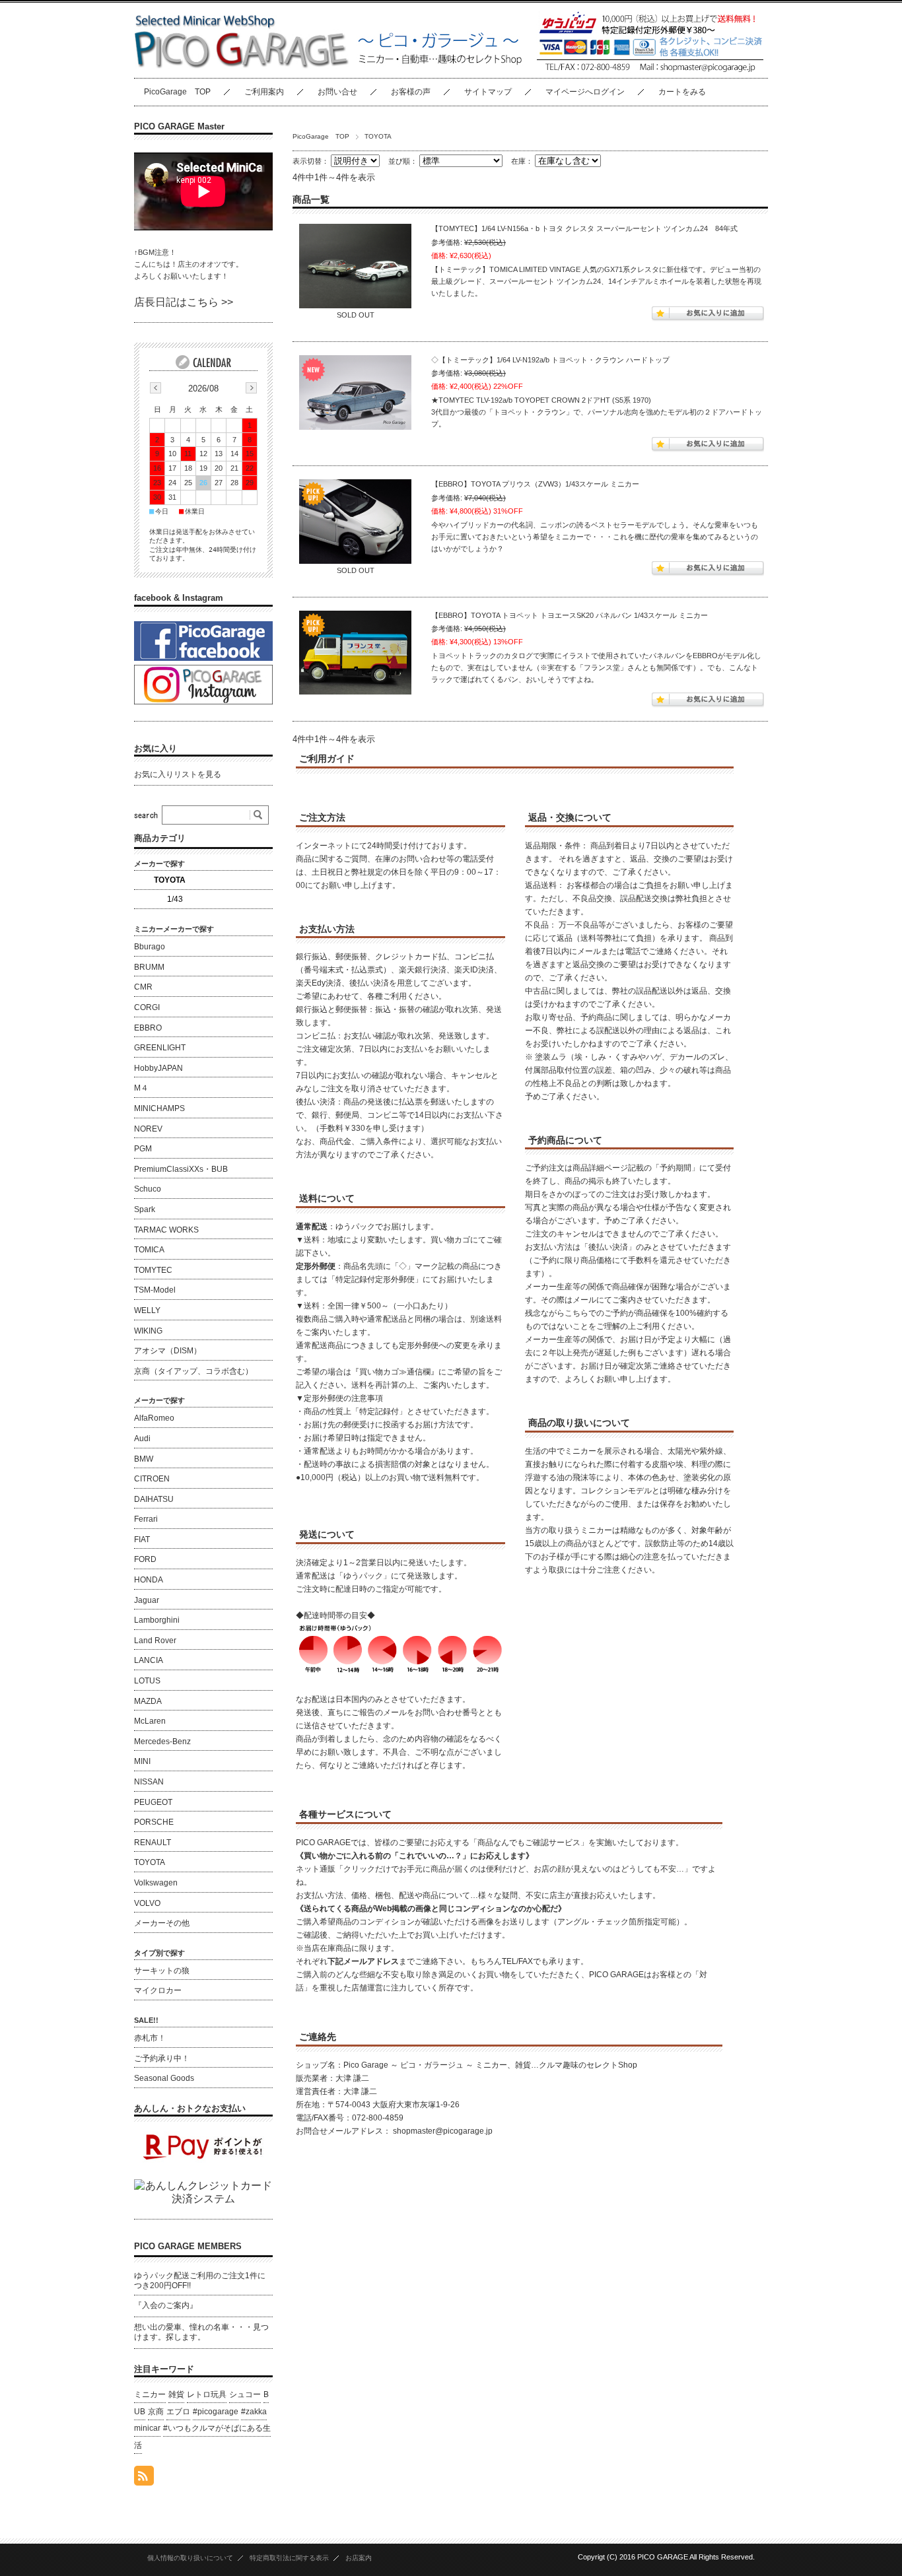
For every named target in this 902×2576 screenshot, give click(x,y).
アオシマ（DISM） (168, 1351)
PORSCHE (154, 1822)
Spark (145, 1209)
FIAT (142, 1540)
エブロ (178, 2412)
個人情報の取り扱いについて (190, 2558)
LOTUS (147, 1681)
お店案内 (359, 2558)
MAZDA (148, 1701)
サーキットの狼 (162, 1971)
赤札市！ (150, 2038)
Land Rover (155, 1641)
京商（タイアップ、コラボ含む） (193, 1371)
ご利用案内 (264, 92)
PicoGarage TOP (177, 92)
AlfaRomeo (154, 1418)
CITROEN (152, 1479)
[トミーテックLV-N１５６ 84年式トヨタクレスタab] (355, 266)
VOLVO (147, 1903)
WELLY (147, 1310)
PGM (143, 1149)
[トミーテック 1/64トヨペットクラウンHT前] (355, 392)
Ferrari (146, 1519)
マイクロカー (158, 1990)
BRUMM (149, 967)
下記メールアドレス (363, 1961)
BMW (144, 1459)
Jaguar (147, 1600)
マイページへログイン (585, 92)
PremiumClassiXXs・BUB (181, 1169)
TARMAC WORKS (166, 1230)
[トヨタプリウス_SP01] (355, 522)
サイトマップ (488, 92)
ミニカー (150, 2394)
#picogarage (216, 2412)
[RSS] (144, 2479)
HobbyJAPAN (158, 1068)
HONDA (149, 1580)
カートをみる (682, 92)
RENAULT (153, 1843)
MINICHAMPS (159, 1108)
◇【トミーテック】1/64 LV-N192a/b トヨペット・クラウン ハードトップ (550, 360)
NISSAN (149, 1782)
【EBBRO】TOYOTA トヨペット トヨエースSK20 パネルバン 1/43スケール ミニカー (570, 615)
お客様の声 (411, 92)
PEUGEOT (153, 1802)
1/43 (175, 899)
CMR (143, 987)
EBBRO (148, 1028)
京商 (156, 2412)
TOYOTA (170, 880)
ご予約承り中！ (162, 2058)
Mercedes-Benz (162, 1742)
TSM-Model (155, 1290)
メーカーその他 (162, 1923)
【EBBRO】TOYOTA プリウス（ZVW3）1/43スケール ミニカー (535, 484)
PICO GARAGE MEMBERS (188, 2246)
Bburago (150, 947)
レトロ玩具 (207, 2394)
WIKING (148, 1331)
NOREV (148, 1129)
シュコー (245, 2394)
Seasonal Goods (164, 2078)
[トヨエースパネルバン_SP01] (355, 653)
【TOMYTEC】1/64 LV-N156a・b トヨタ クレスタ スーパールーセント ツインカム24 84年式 (584, 228)
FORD (145, 1559)
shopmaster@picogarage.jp (443, 2131)
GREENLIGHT (160, 1048)
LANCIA (149, 1660)
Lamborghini (157, 1620)
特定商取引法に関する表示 (289, 2558)
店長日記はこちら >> (184, 302)
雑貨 (176, 2394)
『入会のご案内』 (166, 2305)
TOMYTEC (153, 1270)
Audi (142, 1439)
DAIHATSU (154, 1499)
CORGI (147, 1007)
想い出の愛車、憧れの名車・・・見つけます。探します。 (201, 2332)
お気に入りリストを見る (178, 774)
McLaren (150, 1721)
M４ (141, 1088)
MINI (142, 1761)
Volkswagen (156, 1883)
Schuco (148, 1189)
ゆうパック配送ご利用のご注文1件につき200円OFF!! (200, 2281)
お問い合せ (337, 92)
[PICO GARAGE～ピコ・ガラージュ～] (242, 68)
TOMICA (149, 1250)
